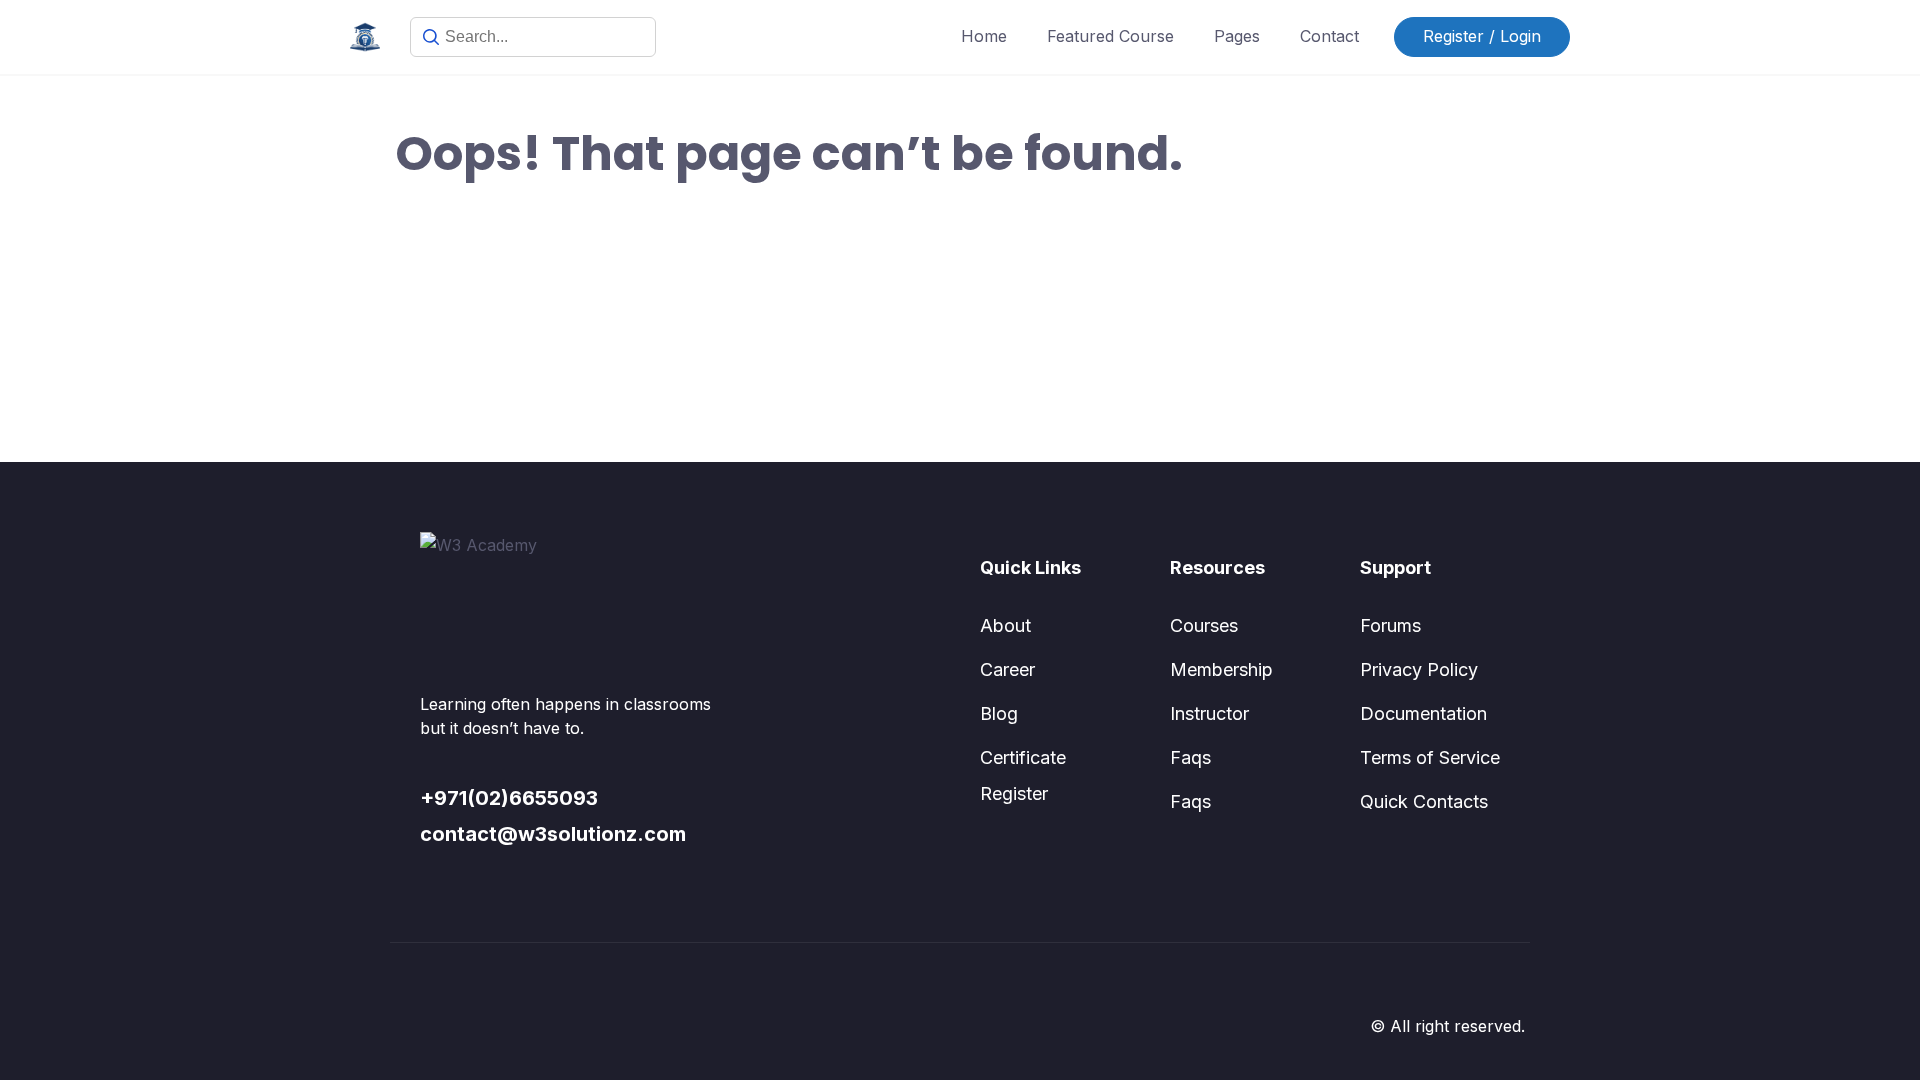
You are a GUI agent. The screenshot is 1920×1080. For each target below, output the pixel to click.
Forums (1390, 625)
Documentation (1423, 713)
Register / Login (1482, 36)
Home (984, 36)
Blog (999, 713)
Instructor (1209, 713)
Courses (1204, 625)
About (1005, 625)
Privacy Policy (1419, 669)
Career (1007, 669)
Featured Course (1110, 36)
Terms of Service (1430, 757)
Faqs (1190, 757)
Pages (1237, 36)
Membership (1221, 669)
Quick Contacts (1424, 801)
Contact (1329, 36)
